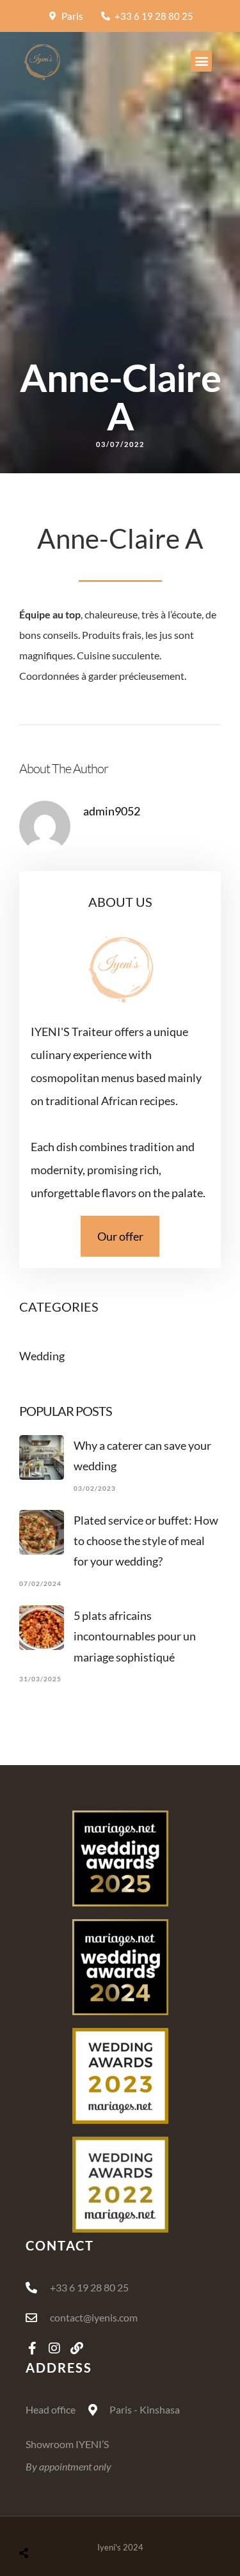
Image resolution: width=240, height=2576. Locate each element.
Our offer (120, 1236)
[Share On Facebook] (31, 2519)
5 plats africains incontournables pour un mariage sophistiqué (135, 1636)
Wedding (42, 1356)
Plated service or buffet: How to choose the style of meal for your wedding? (146, 1541)
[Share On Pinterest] (71, 2519)
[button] (201, 61)
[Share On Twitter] (51, 2519)
